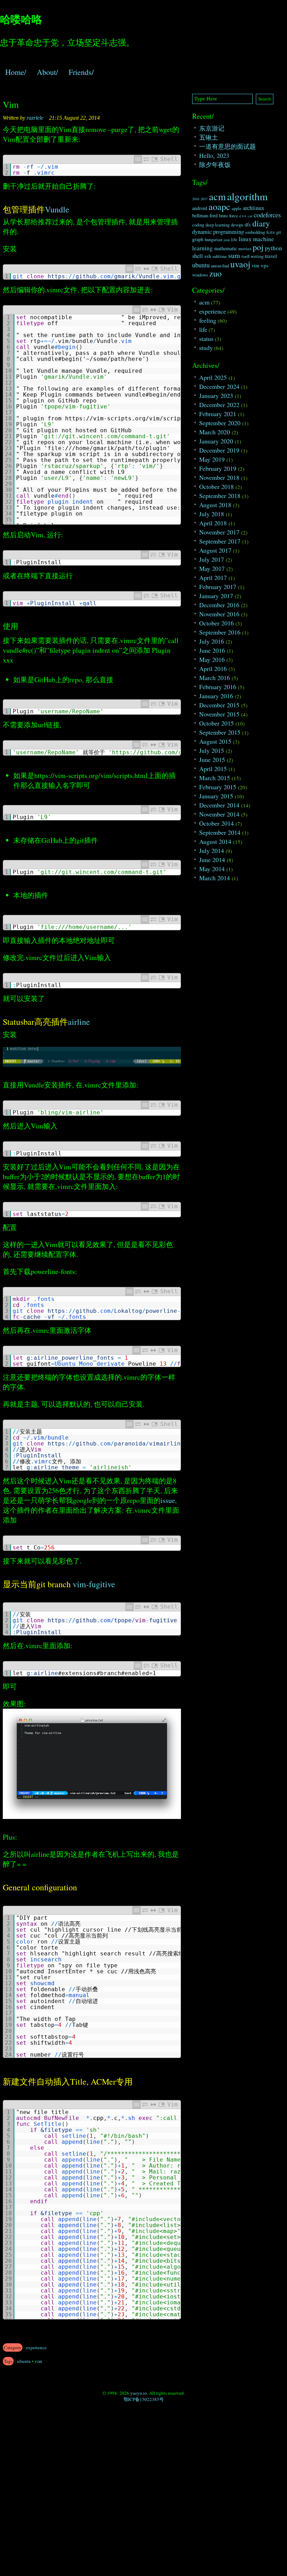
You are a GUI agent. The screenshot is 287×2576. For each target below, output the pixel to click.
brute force (229, 216)
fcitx (271, 232)
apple (237, 208)
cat (250, 216)
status (206, 338)
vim (38, 2361)
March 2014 (215, 878)
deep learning (218, 225)
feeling (208, 320)
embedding (255, 232)
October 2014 (216, 823)
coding (198, 225)
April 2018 (213, 523)
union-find (220, 266)
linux (245, 239)
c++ (243, 216)
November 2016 (219, 614)
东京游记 (212, 128)
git (279, 232)
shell (198, 256)
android (200, 208)
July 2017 (212, 559)
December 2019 (219, 450)
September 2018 (220, 496)
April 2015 (213, 769)
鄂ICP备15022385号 (144, 2399)
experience (36, 2347)
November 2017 (219, 532)
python (274, 248)
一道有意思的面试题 (227, 146)
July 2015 (212, 750)
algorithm (247, 196)
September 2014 (220, 832)
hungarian (213, 240)
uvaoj (240, 264)
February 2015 (218, 787)
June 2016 (212, 650)
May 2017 (212, 568)
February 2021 (218, 414)
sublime (220, 256)
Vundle (57, 209)
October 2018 (216, 486)
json (227, 240)
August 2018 (215, 505)
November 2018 (219, 477)
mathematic (226, 248)
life (234, 240)
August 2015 (215, 741)
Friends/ (81, 72)
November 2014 (219, 814)
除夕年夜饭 (215, 164)
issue (168, 1500)
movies (245, 249)
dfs (248, 225)
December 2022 (219, 405)
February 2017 (218, 587)
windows (200, 275)
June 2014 (212, 860)
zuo (215, 273)
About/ (47, 72)
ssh (208, 256)
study (206, 348)
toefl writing (253, 256)
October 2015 (216, 723)
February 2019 (218, 468)
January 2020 (216, 441)
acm (217, 196)
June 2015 (212, 759)
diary (261, 223)
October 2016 (216, 623)
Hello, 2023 (214, 155)
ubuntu (24, 2361)
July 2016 (212, 641)
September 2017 (220, 541)
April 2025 (213, 377)
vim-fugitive (94, 1584)
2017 (204, 199)
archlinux (254, 208)
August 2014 (215, 841)
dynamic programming (218, 232)
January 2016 (216, 696)
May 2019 (212, 459)
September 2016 (220, 632)
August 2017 (215, 550)
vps (265, 265)
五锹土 (209, 137)
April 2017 (213, 577)
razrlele (35, 118)
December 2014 (219, 805)
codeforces (267, 215)
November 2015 (219, 714)
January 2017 (216, 596)
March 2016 (215, 678)
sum (234, 255)
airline (79, 1022)
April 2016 (213, 668)
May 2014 (212, 869)
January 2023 (216, 395)
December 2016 (219, 605)
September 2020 (220, 423)
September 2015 (220, 732)
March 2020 (215, 432)
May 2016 (212, 659)
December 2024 (219, 386)
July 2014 (212, 850)
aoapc (219, 206)
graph (198, 239)
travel (271, 256)
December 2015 (219, 705)
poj (258, 247)
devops (237, 225)
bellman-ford (205, 215)
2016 (196, 199)
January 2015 (216, 796)
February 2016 (218, 687)
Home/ (16, 72)
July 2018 (212, 514)
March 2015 (215, 778)
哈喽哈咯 (21, 19)
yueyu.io (139, 2393)
